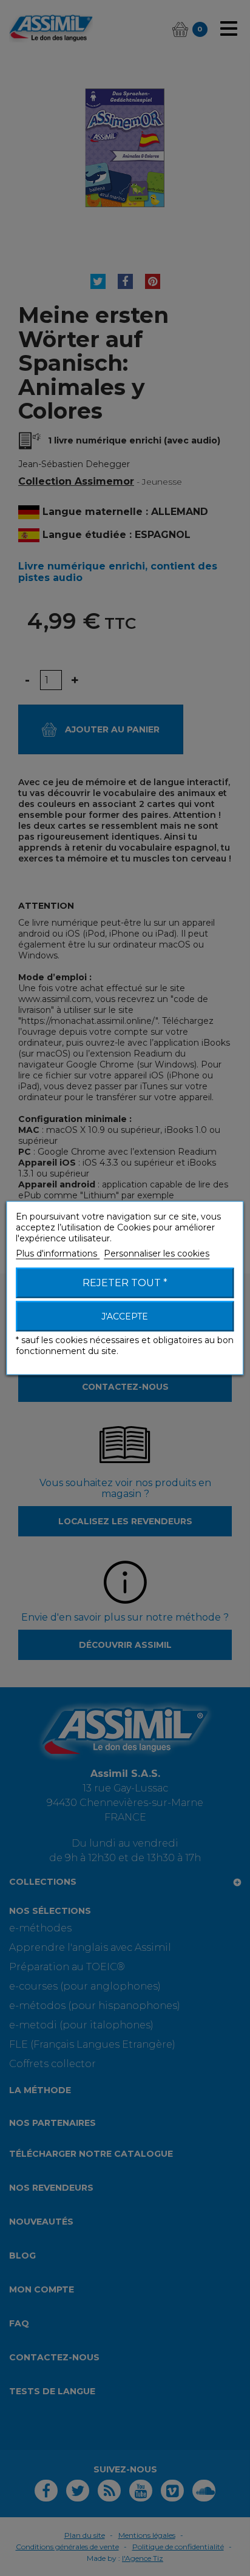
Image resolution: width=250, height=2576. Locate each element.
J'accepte (125, 1316)
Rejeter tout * (125, 1283)
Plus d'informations (58, 1253)
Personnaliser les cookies (157, 1253)
